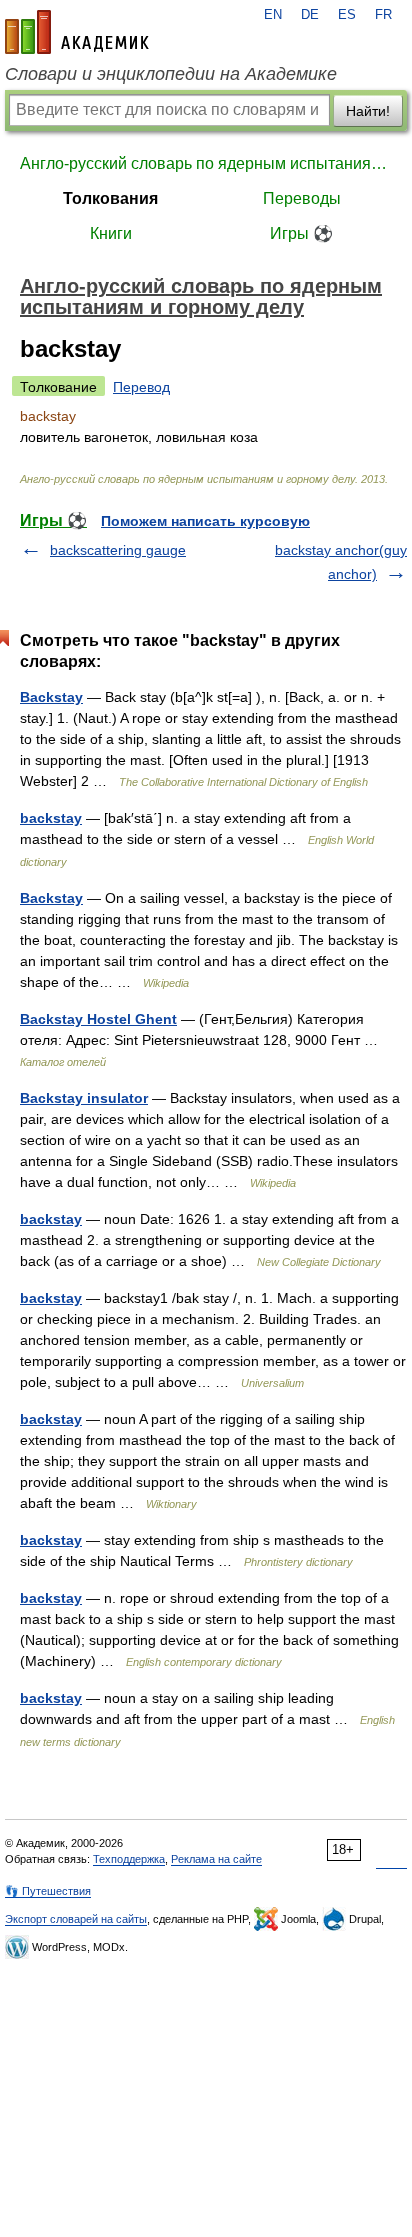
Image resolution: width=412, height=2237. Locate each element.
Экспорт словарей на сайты (76, 1919)
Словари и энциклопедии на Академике (171, 74)
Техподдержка (129, 1859)
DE (310, 15)
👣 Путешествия (48, 1891)
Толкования (110, 198)
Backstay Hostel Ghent (98, 1019)
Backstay (51, 697)
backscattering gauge (118, 550)
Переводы (302, 198)
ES (347, 15)
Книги (111, 233)
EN (273, 15)
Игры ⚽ (301, 233)
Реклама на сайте (216, 1859)
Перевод (141, 387)
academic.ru (77, 32)
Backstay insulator (84, 1098)
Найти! (368, 111)
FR (383, 15)
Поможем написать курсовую (205, 521)
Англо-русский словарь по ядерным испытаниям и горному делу (206, 163)
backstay (51, 818)
